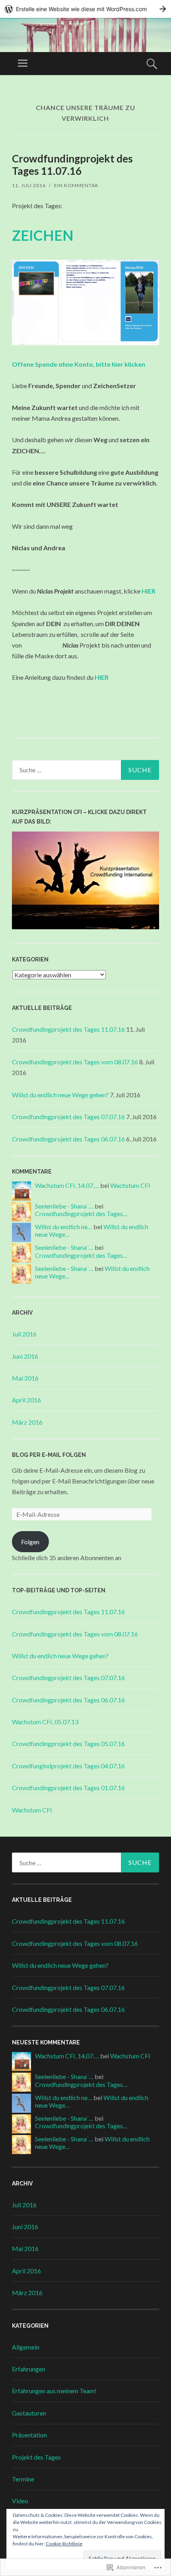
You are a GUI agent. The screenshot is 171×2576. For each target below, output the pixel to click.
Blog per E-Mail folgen (49, 1455)
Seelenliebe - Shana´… (64, 1206)
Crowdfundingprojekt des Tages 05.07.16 (68, 1743)
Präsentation (29, 2435)
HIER (102, 677)
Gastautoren (29, 2413)
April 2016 (26, 1400)
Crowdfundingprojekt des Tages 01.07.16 (68, 1788)
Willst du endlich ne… (64, 1227)
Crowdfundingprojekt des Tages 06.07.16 (68, 1139)
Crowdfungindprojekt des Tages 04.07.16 (68, 1766)
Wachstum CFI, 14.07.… (67, 1185)
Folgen (30, 1542)
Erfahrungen (29, 2369)
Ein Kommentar (76, 185)
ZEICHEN (43, 235)
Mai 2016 (25, 1378)
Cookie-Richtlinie (64, 2544)
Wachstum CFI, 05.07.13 (45, 1722)
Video (20, 2501)
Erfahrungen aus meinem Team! (54, 2391)
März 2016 (27, 1422)
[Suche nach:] (85, 770)
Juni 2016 (25, 1356)
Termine (23, 2479)
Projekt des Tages (36, 2457)
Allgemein (26, 2347)
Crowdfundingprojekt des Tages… (81, 1214)
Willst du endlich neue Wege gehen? (60, 1095)
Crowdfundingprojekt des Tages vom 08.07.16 (75, 1062)
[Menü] (23, 64)
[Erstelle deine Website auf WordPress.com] (85, 9)
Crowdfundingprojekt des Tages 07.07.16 (68, 1117)
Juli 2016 (24, 1334)
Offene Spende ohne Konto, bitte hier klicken (79, 364)
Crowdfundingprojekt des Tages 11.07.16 (72, 165)
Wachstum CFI (130, 1185)
